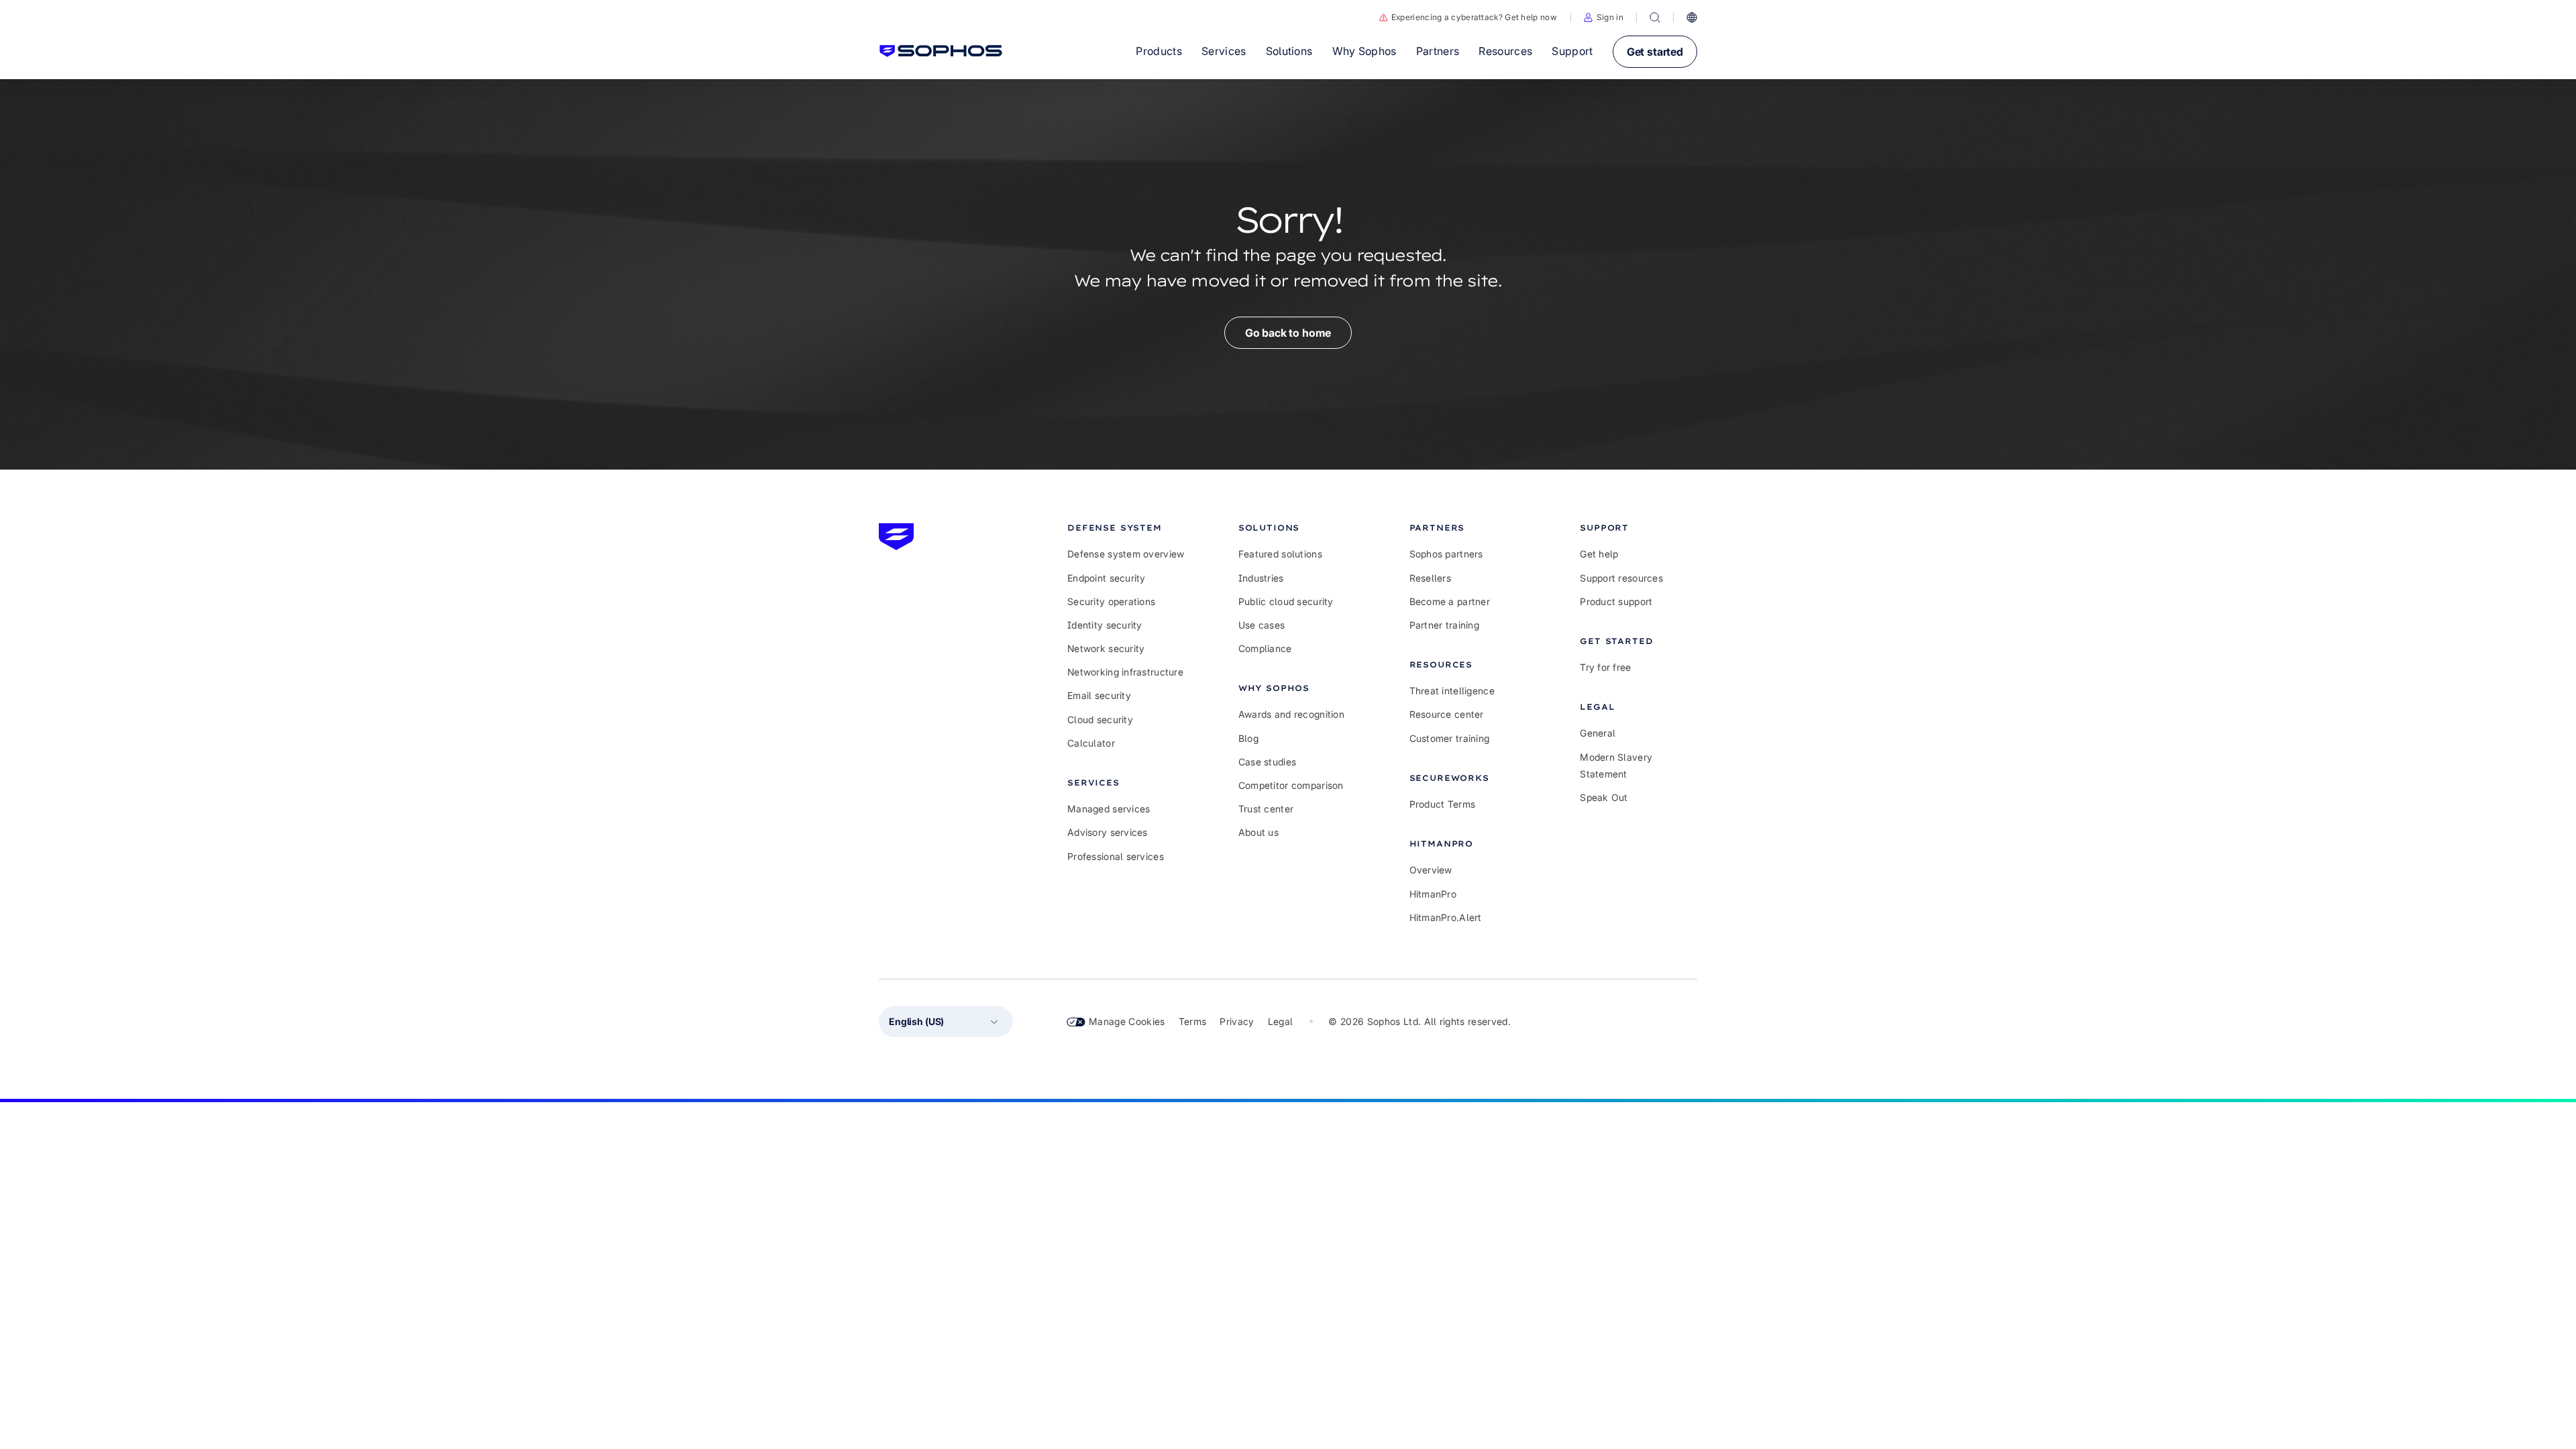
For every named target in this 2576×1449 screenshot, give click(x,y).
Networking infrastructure (1125, 672)
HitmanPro (1433, 894)
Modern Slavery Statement (1616, 765)
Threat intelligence (1452, 691)
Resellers (1431, 578)
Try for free (1605, 667)
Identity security (1105, 625)
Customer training (1450, 738)
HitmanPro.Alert (1446, 917)
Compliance (1265, 648)
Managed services (1109, 809)
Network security (1106, 648)
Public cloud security (1286, 601)
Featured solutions (1280, 554)
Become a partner (1450, 601)
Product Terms (1443, 804)
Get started (1655, 52)
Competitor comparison (1291, 785)
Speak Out (1604, 797)
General (1598, 733)
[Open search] (1655, 17)
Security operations (1111, 601)
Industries (1261, 578)
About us (1258, 832)
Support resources (1621, 578)
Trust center (1266, 809)
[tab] (1126, 528)
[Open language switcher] (1692, 17)
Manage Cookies (1127, 1021)
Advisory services (1108, 832)
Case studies (1267, 762)
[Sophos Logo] (941, 51)
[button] (1604, 17)
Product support (1616, 601)
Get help (1599, 554)
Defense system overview (1126, 554)
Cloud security (1100, 719)
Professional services (1116, 856)
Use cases (1262, 625)
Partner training (1444, 625)
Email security (1099, 695)
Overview (1431, 870)
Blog (1248, 738)
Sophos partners (1446, 554)
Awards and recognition (1291, 714)
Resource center (1447, 714)
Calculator (1091, 743)
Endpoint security (1107, 578)
